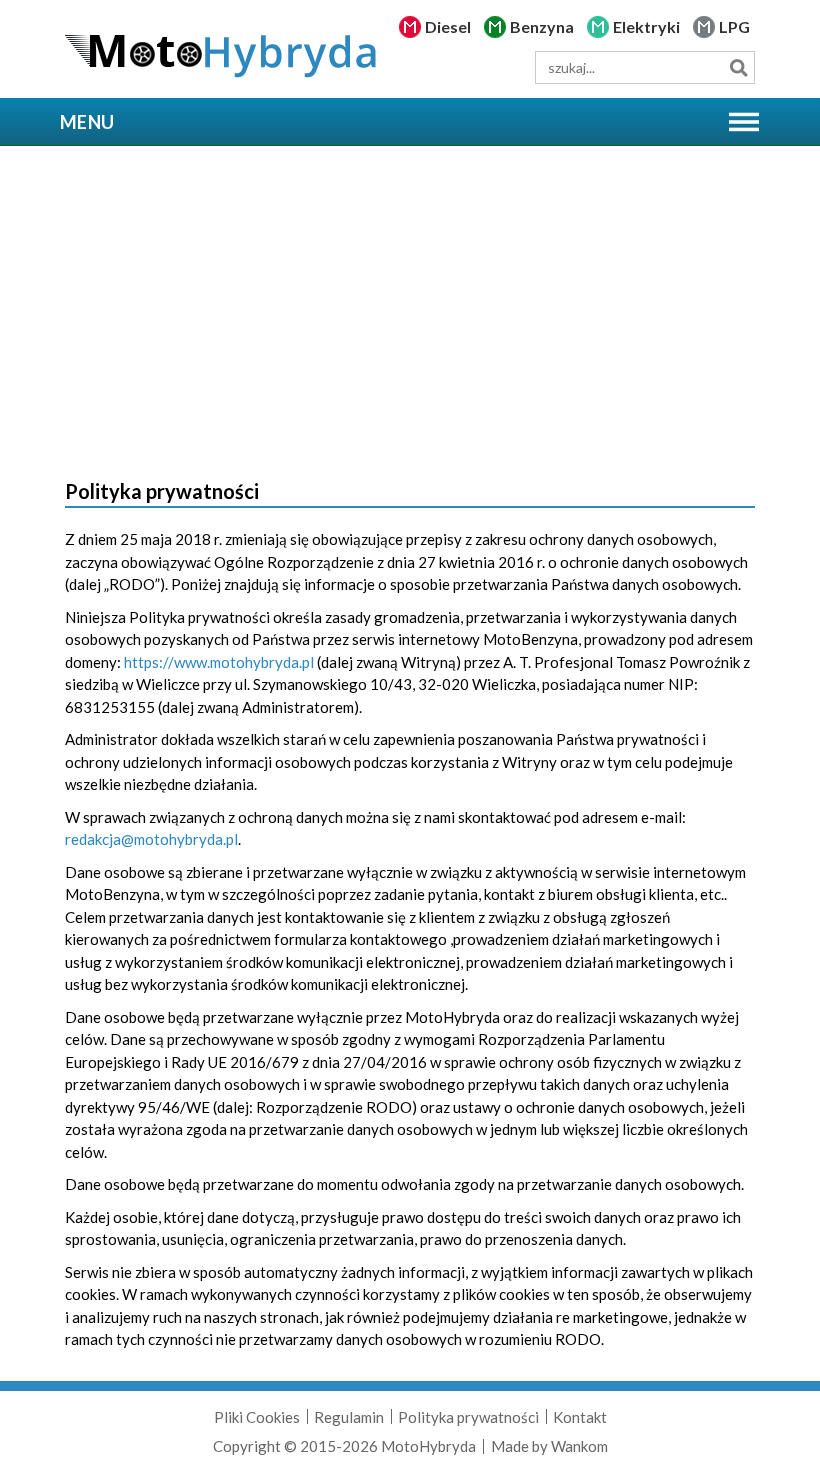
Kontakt (580, 1417)
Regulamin (349, 1417)
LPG (734, 26)
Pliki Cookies (257, 1417)
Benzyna (542, 26)
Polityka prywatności (468, 1417)
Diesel (448, 26)
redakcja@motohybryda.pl (151, 839)
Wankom (579, 1446)
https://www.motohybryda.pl (219, 662)
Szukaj (738, 67)
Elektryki (646, 26)
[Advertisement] (410, 306)
